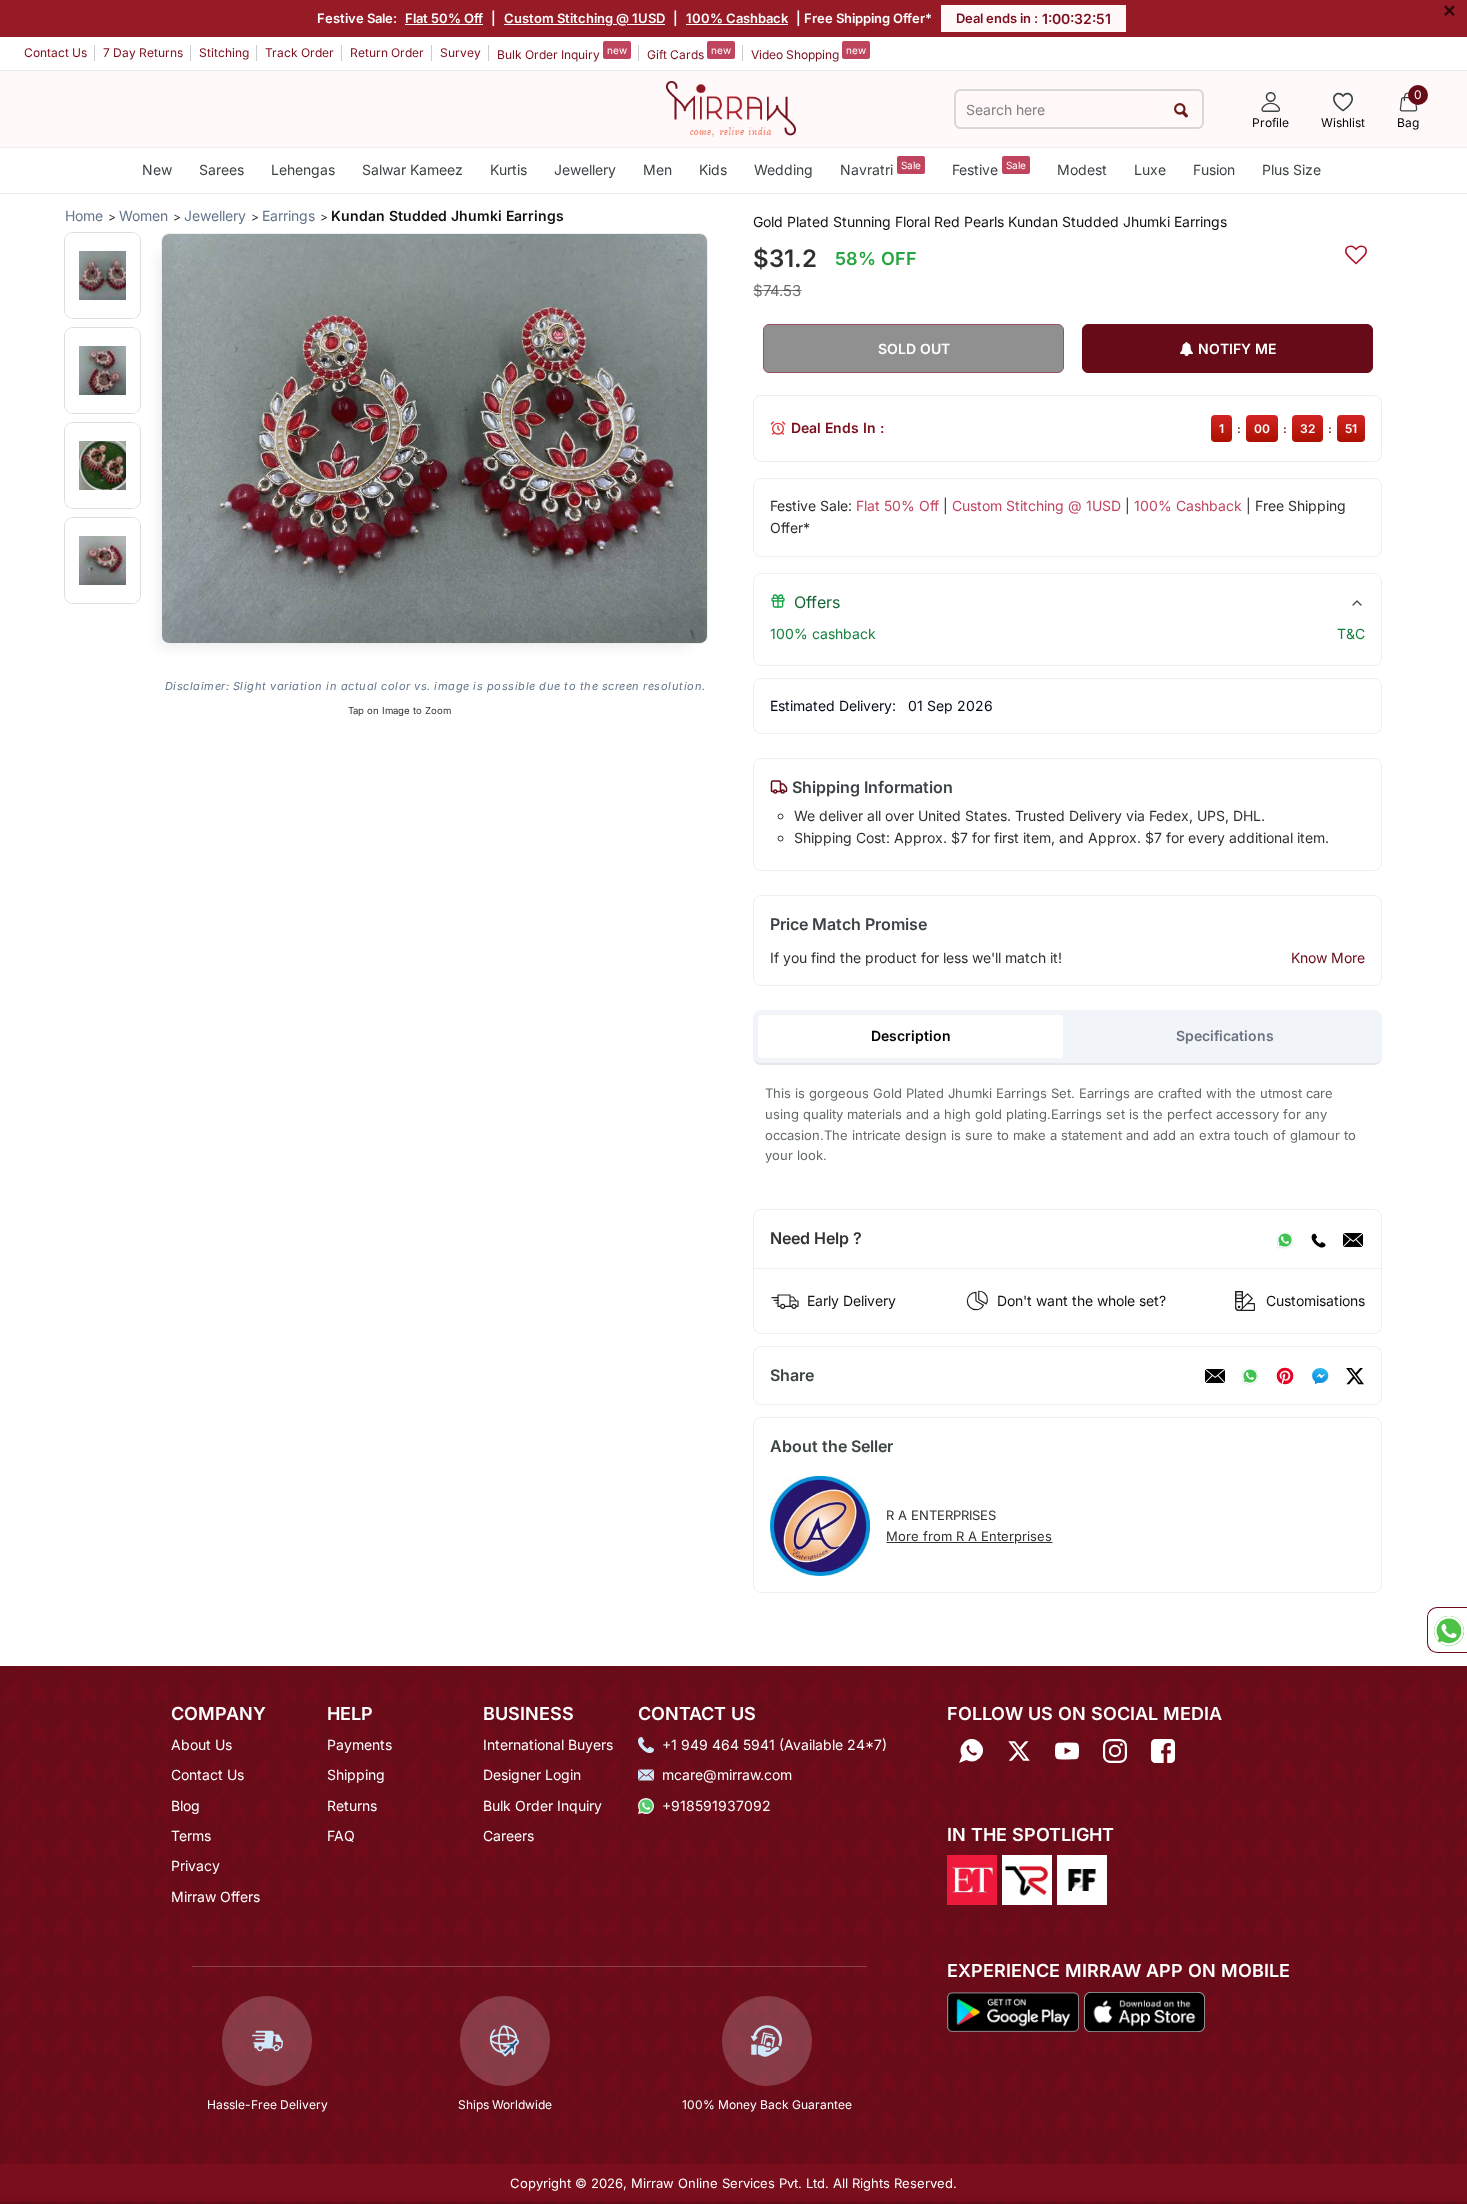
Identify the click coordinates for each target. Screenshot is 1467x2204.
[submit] (1181, 109)
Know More (1328, 957)
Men (657, 169)
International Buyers (548, 1744)
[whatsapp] (1250, 1376)
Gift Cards (689, 53)
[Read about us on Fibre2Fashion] (1082, 1879)
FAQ (341, 1835)
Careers (508, 1835)
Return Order (387, 52)
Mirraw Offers (215, 1896)
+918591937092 (716, 1805)
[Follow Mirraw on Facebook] (1163, 1751)
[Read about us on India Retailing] (1027, 1879)
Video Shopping (808, 53)
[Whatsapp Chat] (1447, 1630)
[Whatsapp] (971, 1751)
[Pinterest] (1285, 1376)
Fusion (1214, 169)
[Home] (731, 107)
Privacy (195, 1865)
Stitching (224, 52)
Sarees (221, 169)
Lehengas (303, 169)
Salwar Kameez (412, 169)
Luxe (1150, 169)
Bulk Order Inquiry (562, 53)
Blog (185, 1805)
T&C (1351, 633)
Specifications (1225, 1035)
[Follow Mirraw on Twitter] (1019, 1751)
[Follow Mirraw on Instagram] (1115, 1751)
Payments (359, 1744)
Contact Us (55, 52)
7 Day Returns (143, 52)
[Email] (1353, 1239)
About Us (201, 1744)
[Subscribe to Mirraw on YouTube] (1067, 1751)
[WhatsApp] (1285, 1239)
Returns (352, 1805)
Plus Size (1291, 169)
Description (911, 1035)
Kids (713, 169)
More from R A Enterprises (969, 1536)
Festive (989, 168)
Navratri (880, 168)
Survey (460, 52)
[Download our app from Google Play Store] (1013, 2010)
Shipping (356, 1774)
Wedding (783, 169)
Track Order (299, 52)
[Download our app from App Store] (1144, 2010)
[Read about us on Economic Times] (972, 1879)
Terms (191, 1835)
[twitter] (1355, 1376)
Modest (1082, 169)
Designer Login (532, 1774)
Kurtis (508, 169)
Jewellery (585, 169)
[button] (102, 275)
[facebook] (1320, 1376)
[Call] (1318, 1239)
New (157, 169)
